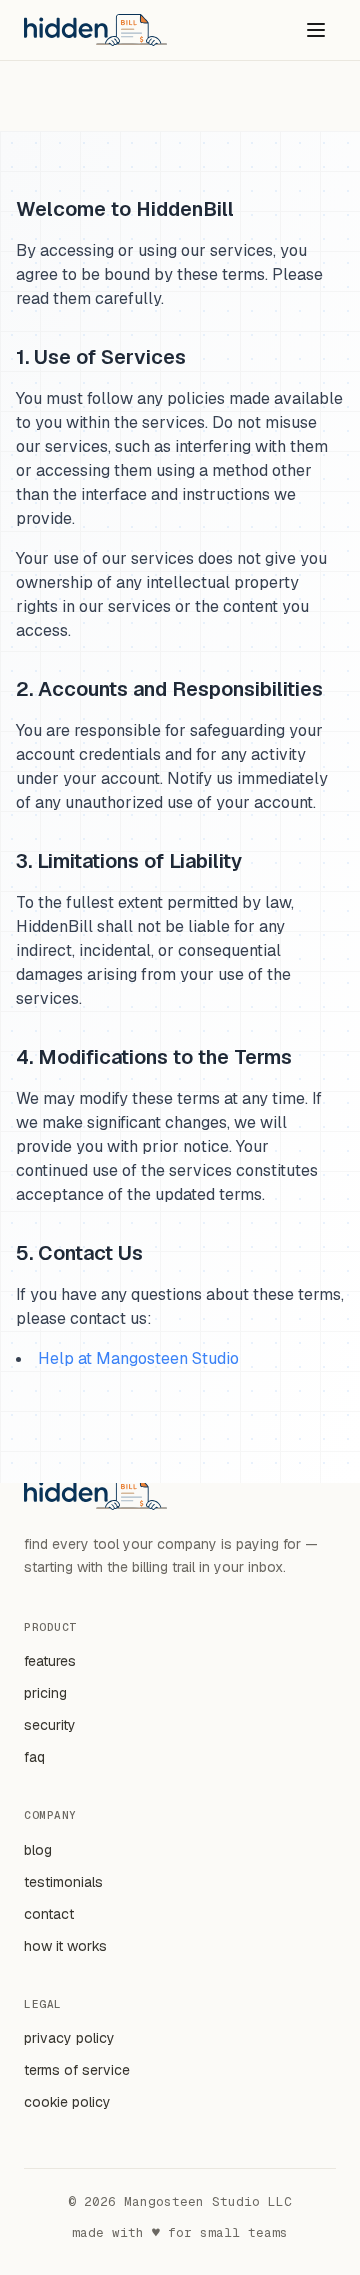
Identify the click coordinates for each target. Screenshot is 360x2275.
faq (34, 1757)
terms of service (77, 2070)
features (50, 1661)
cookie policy (67, 2102)
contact (49, 1914)
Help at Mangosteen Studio (138, 1358)
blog (38, 1850)
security (50, 1725)
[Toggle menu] (316, 30)
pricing (45, 1693)
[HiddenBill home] (95, 30)
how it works (65, 1946)
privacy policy (69, 2038)
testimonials (63, 1882)
